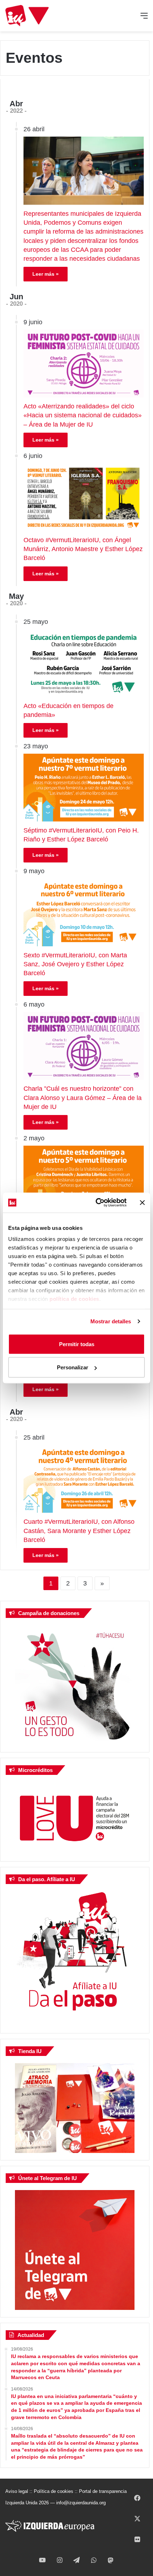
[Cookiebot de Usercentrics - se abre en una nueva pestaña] (96, 1203)
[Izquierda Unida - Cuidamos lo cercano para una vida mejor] (27, 16)
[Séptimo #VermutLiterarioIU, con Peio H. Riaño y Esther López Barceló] (84, 788)
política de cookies (74, 1299)
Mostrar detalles (111, 1321)
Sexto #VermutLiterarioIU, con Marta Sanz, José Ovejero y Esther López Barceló (75, 964)
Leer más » (46, 274)
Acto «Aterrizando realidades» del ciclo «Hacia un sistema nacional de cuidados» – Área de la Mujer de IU (83, 415)
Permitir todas (77, 1344)
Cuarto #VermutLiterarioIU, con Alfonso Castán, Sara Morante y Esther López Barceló (79, 1531)
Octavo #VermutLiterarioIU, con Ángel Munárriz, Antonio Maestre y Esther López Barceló (83, 549)
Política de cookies (54, 2491)
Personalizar (73, 1367)
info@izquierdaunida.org (81, 2503)
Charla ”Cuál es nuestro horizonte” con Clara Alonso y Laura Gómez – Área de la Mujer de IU (83, 1098)
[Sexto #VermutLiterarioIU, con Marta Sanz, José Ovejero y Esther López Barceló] (84, 912)
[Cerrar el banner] (142, 1202)
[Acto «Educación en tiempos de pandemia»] (84, 663)
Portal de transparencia (103, 2491)
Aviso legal (17, 2491)
